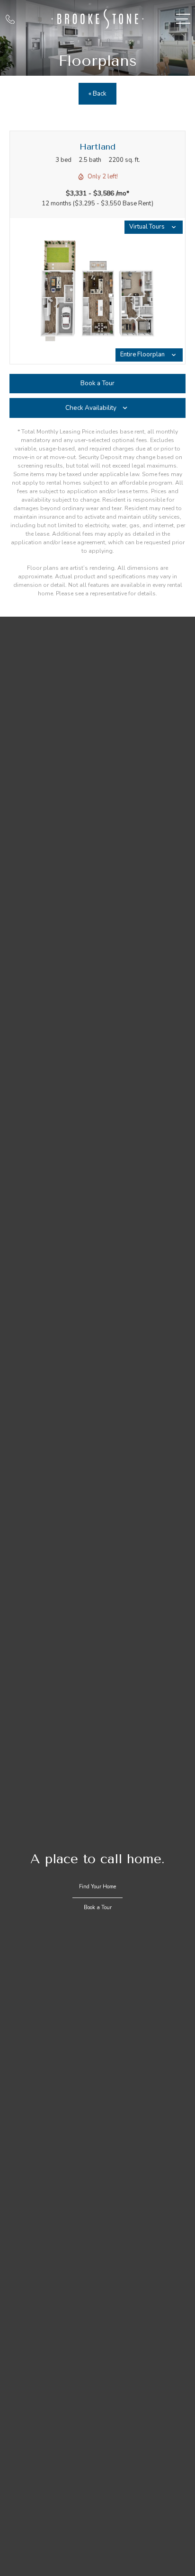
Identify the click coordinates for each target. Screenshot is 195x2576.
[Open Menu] (183, 19)
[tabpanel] (97, 291)
